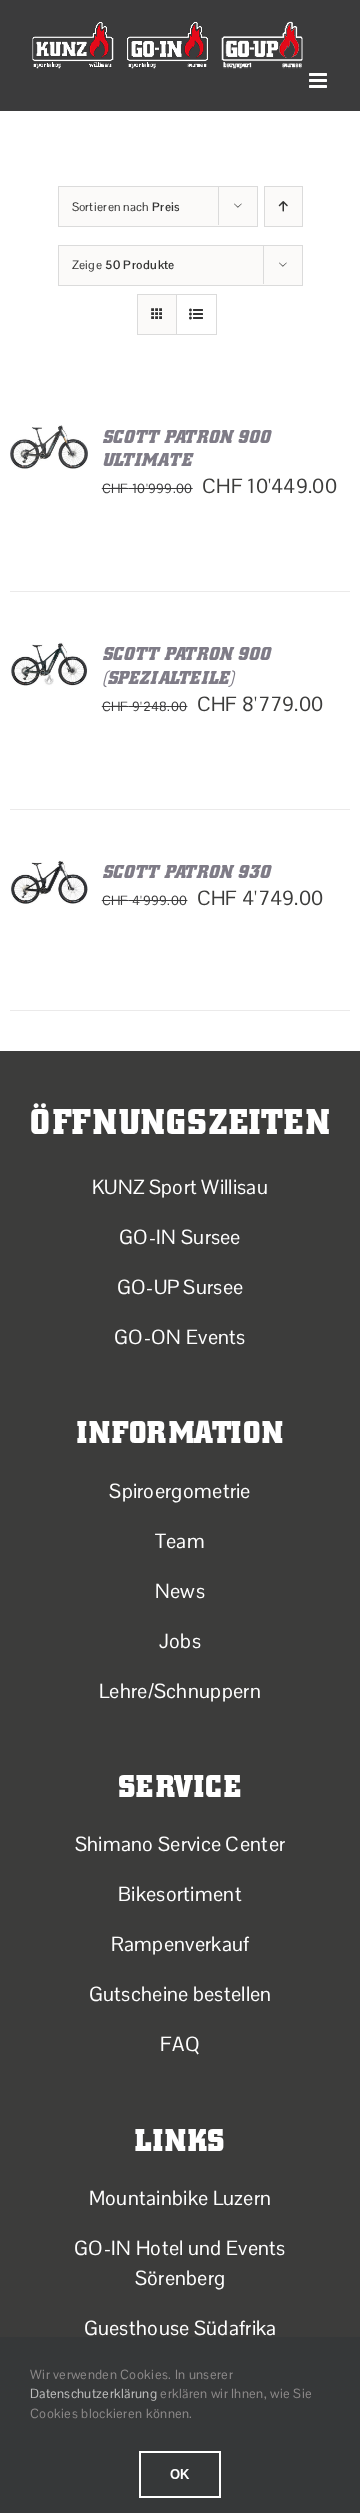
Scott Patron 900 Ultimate (186, 448)
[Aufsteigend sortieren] (283, 206)
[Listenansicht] (196, 314)
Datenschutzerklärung (93, 2393)
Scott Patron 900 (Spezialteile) (186, 665)
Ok (180, 2474)
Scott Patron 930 (186, 871)
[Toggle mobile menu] (319, 80)
